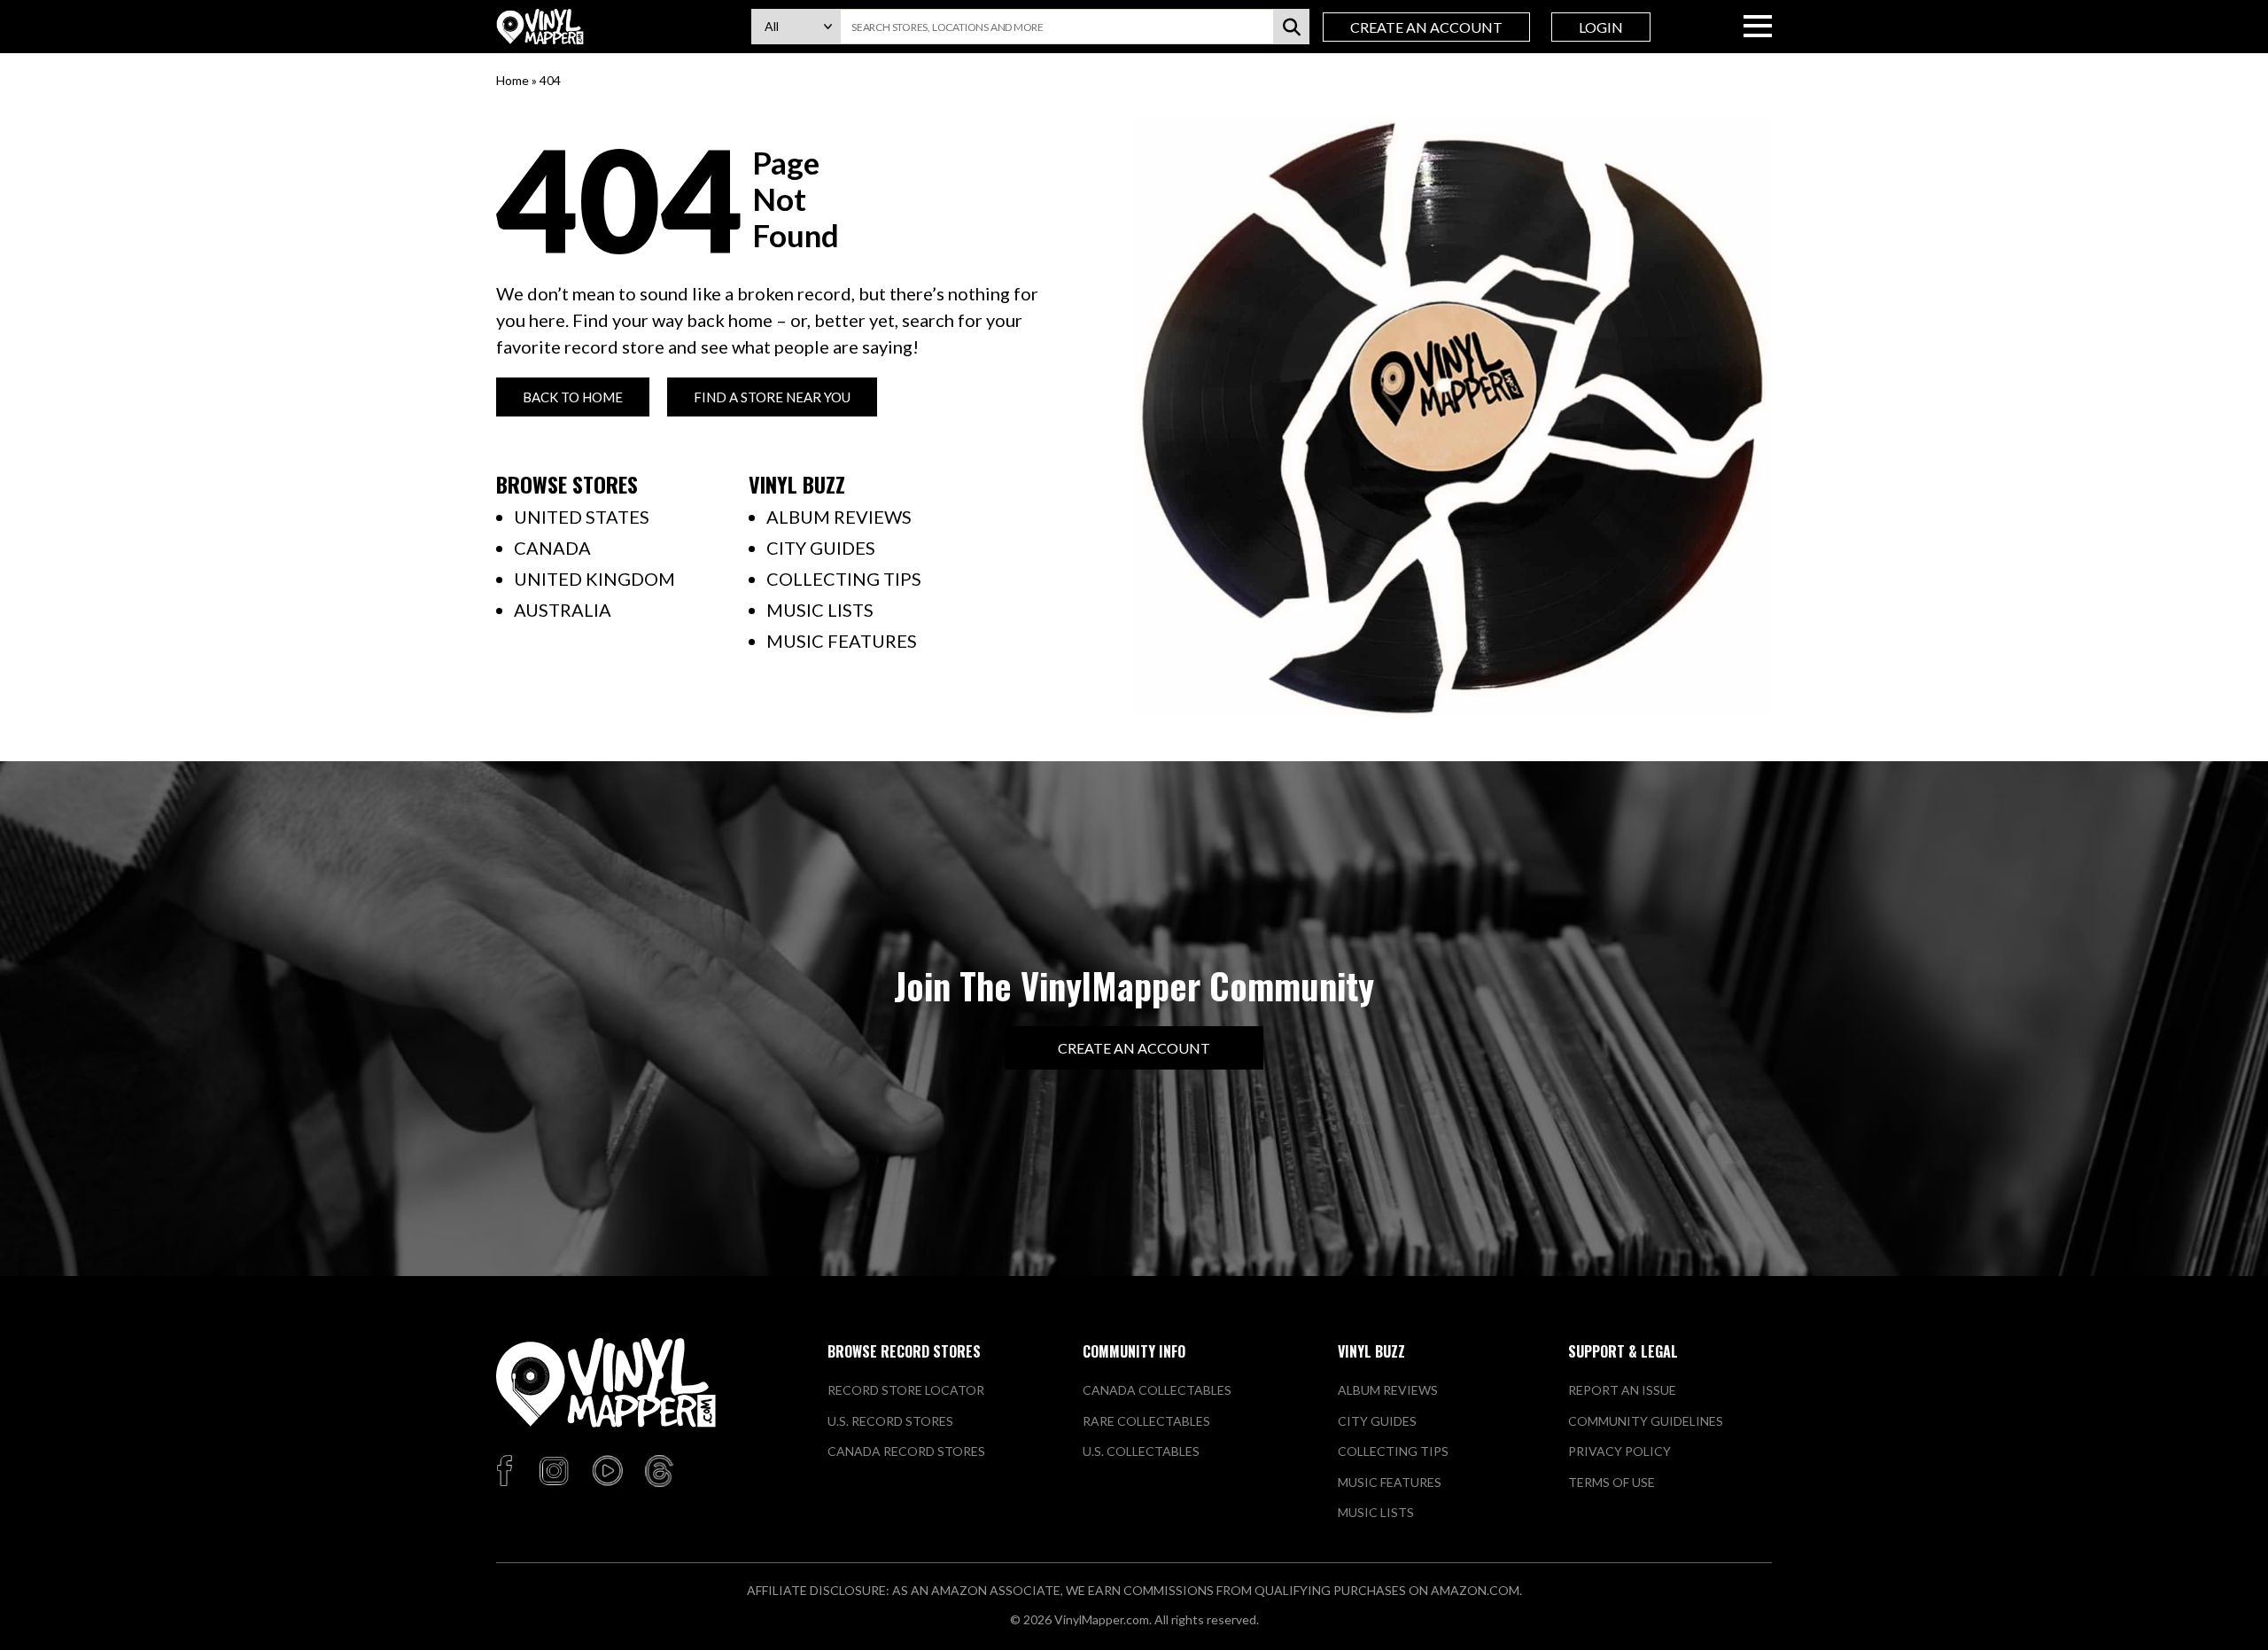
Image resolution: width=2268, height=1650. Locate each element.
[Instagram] (554, 1472)
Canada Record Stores (906, 1451)
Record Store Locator (906, 1390)
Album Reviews (839, 517)
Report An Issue (1622, 1390)
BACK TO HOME (573, 397)
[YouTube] (607, 1472)
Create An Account (1426, 27)
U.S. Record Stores (890, 1421)
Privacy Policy (1619, 1451)
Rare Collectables (1146, 1421)
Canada (552, 548)
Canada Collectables (1157, 1390)
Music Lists (820, 610)
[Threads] (659, 1472)
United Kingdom (594, 579)
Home (513, 80)
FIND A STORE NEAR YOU (772, 397)
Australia (563, 610)
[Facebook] (507, 1472)
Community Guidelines (1646, 1421)
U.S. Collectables (1141, 1451)
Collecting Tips (844, 579)
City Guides (821, 548)
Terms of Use (1612, 1482)
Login (1601, 27)
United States (582, 517)
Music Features (842, 641)
